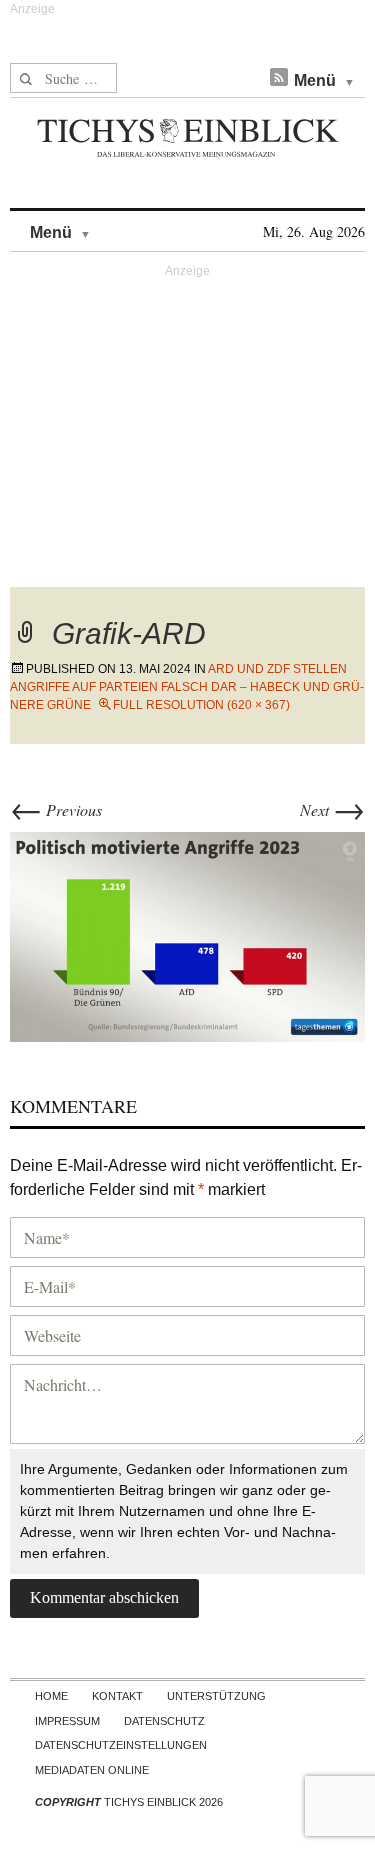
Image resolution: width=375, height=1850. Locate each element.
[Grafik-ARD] (187, 934)
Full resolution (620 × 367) (201, 705)
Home (51, 1696)
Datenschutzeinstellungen (121, 1745)
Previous (56, 809)
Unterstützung (216, 1696)
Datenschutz (164, 1721)
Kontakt (117, 1696)
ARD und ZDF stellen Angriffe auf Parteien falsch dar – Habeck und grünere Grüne (187, 687)
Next (332, 809)
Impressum (67, 1721)
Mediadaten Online (92, 1770)
